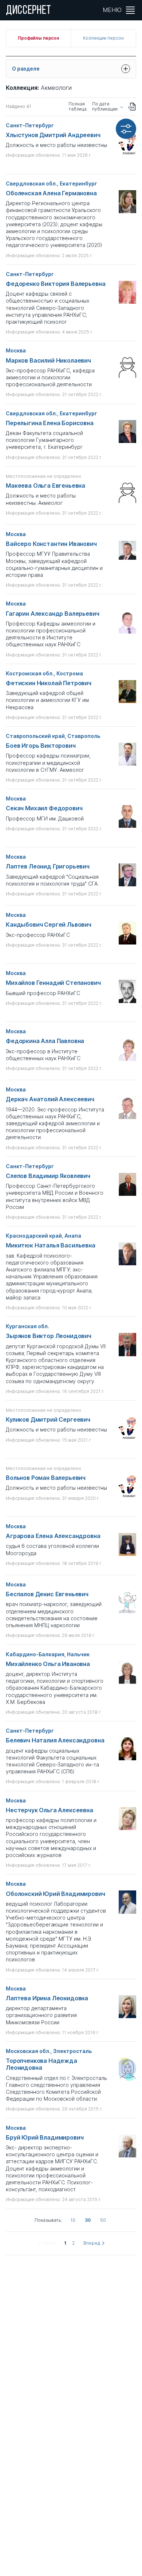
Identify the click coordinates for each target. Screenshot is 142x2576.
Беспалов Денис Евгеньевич (47, 1594)
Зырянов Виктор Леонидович (49, 1336)
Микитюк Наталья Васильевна (51, 1245)
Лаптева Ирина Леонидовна (47, 1998)
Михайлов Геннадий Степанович (53, 983)
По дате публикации (105, 107)
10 (73, 2220)
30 (88, 2220)
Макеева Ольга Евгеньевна (46, 486)
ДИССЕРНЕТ (29, 11)
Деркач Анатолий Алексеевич (50, 1099)
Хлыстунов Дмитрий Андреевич (53, 135)
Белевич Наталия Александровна (55, 1740)
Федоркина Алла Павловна (45, 1041)
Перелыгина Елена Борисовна (50, 423)
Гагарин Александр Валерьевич (53, 614)
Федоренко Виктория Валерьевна (56, 284)
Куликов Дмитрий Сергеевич (48, 1420)
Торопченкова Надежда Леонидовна (42, 2064)
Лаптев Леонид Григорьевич (48, 866)
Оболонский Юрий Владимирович (56, 1894)
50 (103, 2220)
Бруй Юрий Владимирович (45, 2138)
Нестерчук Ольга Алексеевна (50, 1810)
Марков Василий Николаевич (48, 361)
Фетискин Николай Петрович (49, 683)
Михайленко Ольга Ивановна (48, 1664)
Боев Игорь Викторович (41, 746)
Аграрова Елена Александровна (53, 1536)
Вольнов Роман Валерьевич (46, 1478)
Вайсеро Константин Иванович (51, 544)
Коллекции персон (103, 38)
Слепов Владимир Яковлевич (48, 1176)
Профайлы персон (38, 38)
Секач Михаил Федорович (44, 808)
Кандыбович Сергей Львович (49, 925)
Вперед (92, 2243)
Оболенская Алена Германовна (51, 193)
